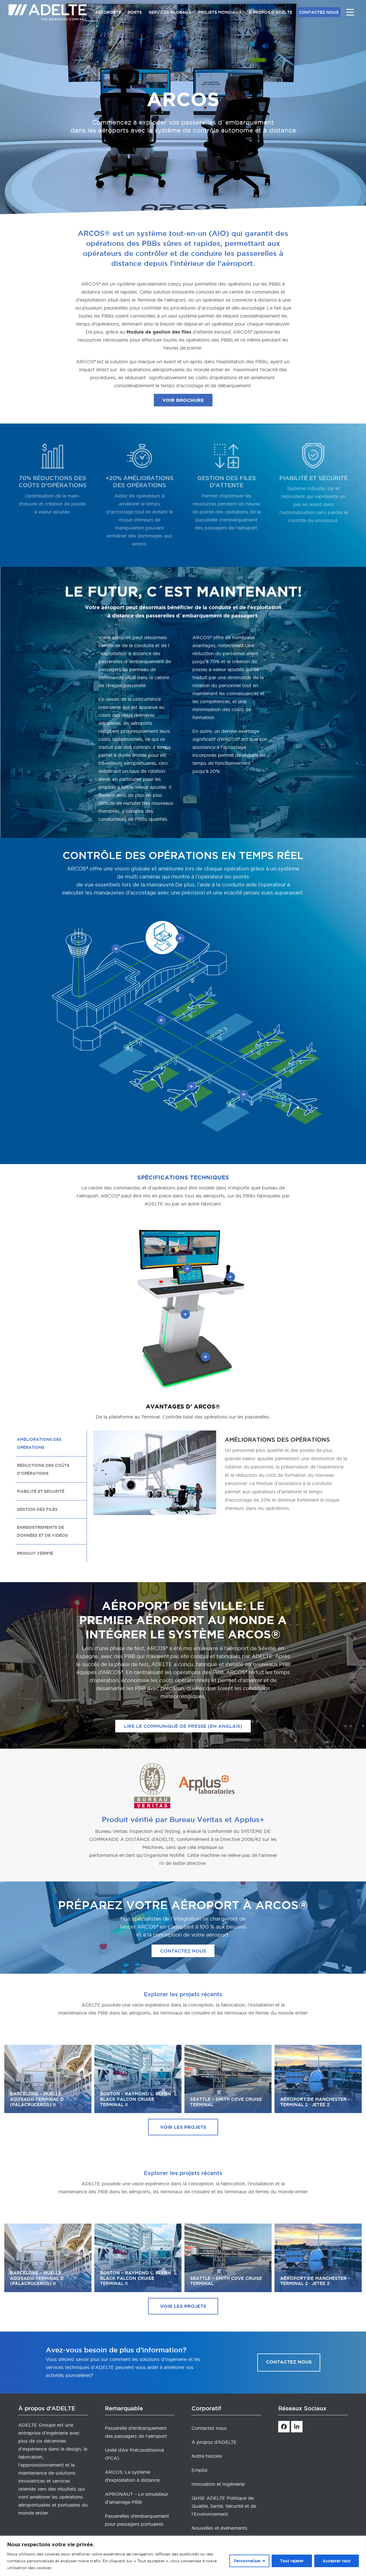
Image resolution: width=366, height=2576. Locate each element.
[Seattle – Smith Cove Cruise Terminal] (228, 2079)
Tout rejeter (292, 2561)
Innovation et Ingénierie (218, 2484)
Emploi (199, 2470)
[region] (183, 2556)
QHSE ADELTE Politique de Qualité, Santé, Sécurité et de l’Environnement (224, 2506)
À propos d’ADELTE (214, 2442)
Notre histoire (207, 2456)
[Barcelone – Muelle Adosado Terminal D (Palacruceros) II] (48, 2079)
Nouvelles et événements (219, 2528)
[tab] (51, 1443)
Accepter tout (337, 2561)
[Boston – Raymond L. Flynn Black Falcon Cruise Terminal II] (138, 2079)
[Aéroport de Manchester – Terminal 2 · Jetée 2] (318, 2079)
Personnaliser (247, 2561)
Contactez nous (209, 2428)
